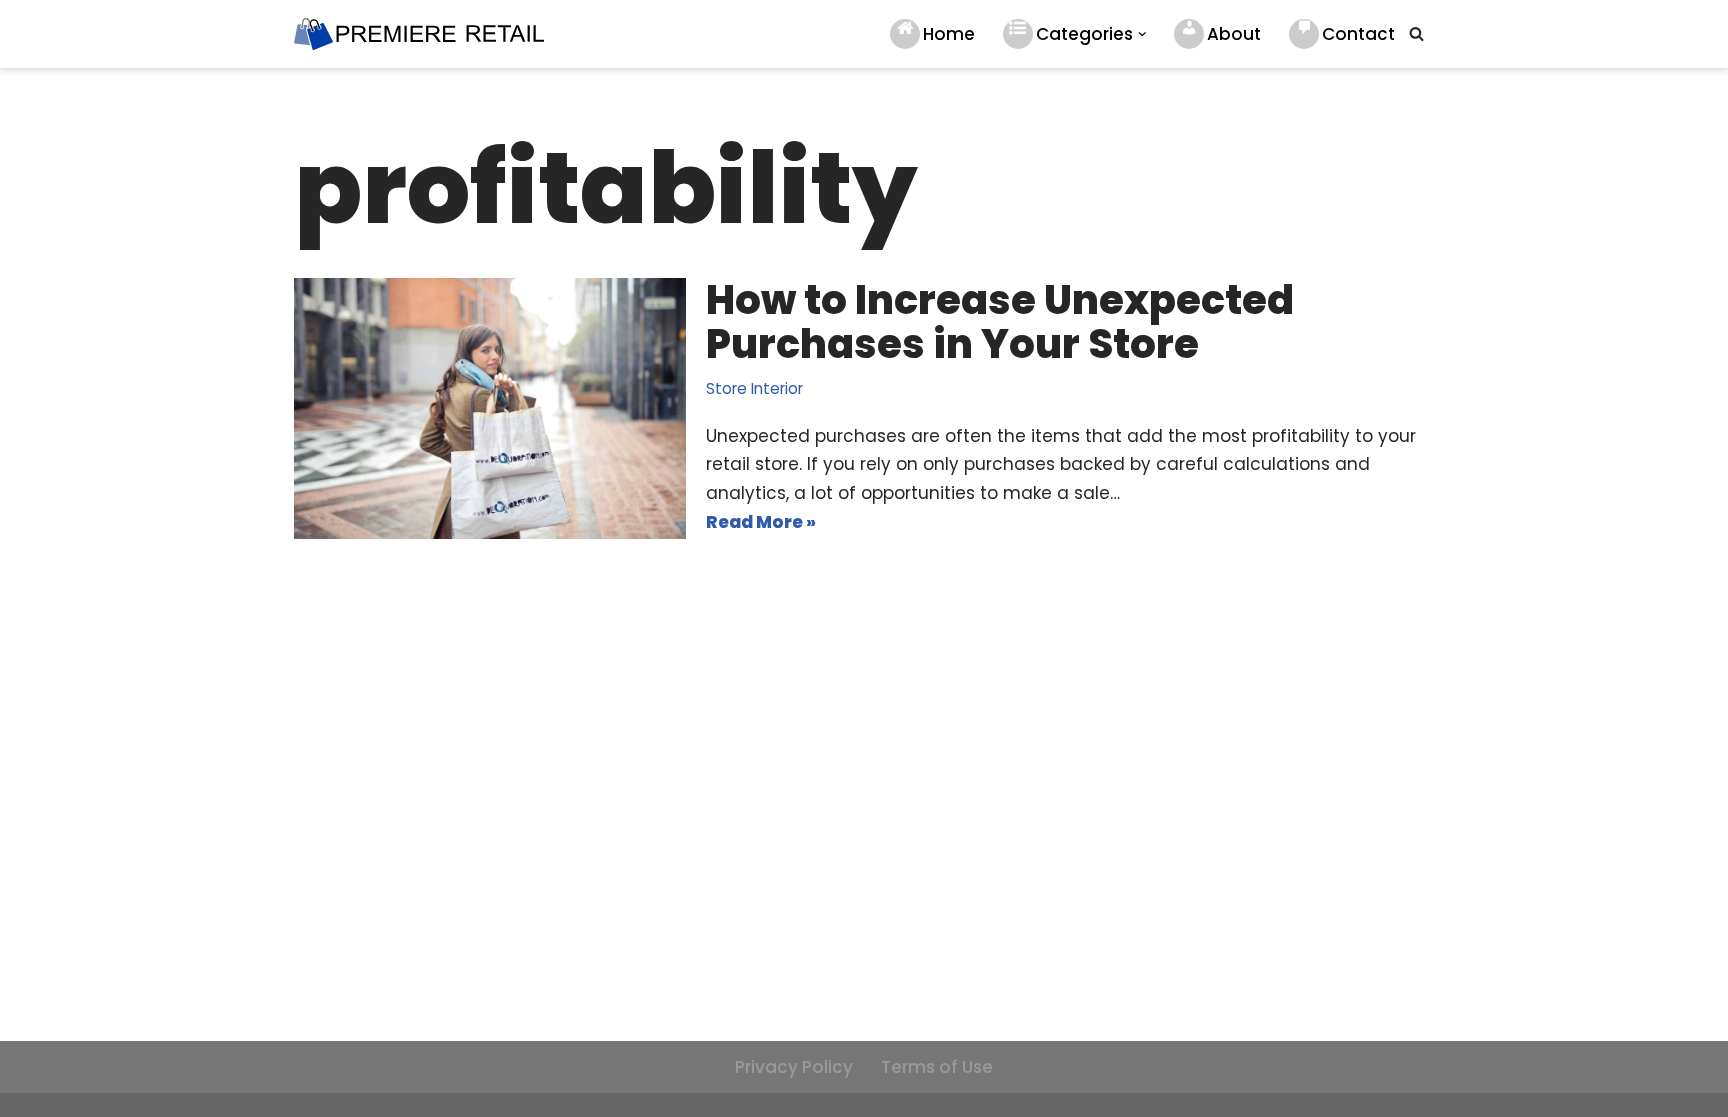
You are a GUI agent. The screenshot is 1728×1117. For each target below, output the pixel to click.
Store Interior (754, 388)
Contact (1358, 34)
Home (949, 34)
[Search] (1416, 33)
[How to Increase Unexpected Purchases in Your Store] (490, 408)
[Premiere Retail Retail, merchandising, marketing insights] (419, 34)
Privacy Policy (794, 1067)
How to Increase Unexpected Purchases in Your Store (1000, 322)
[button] (1142, 34)
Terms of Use (937, 1067)
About (1234, 34)
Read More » (761, 523)
